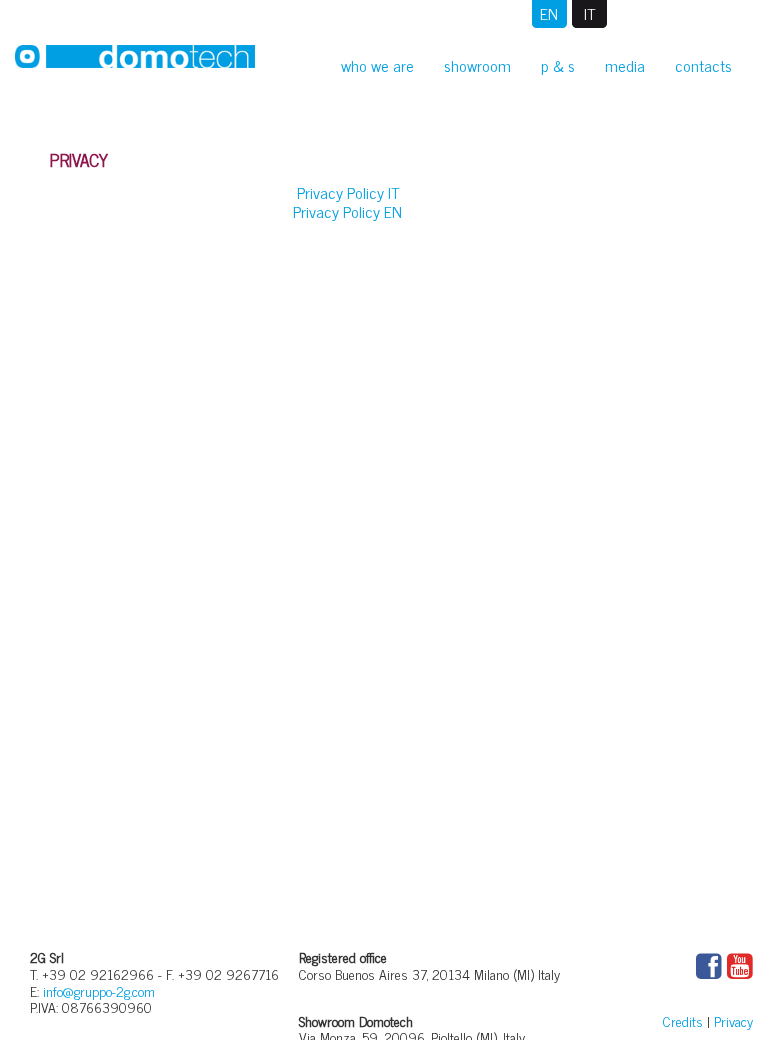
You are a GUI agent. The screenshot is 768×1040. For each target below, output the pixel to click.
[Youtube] (740, 966)
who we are (377, 65)
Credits (683, 1020)
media (625, 65)
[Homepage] (135, 61)
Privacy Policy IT (348, 192)
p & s (558, 65)
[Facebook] (709, 966)
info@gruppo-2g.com (99, 990)
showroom (477, 65)
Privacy (733, 1020)
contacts (703, 65)
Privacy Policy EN (347, 211)
